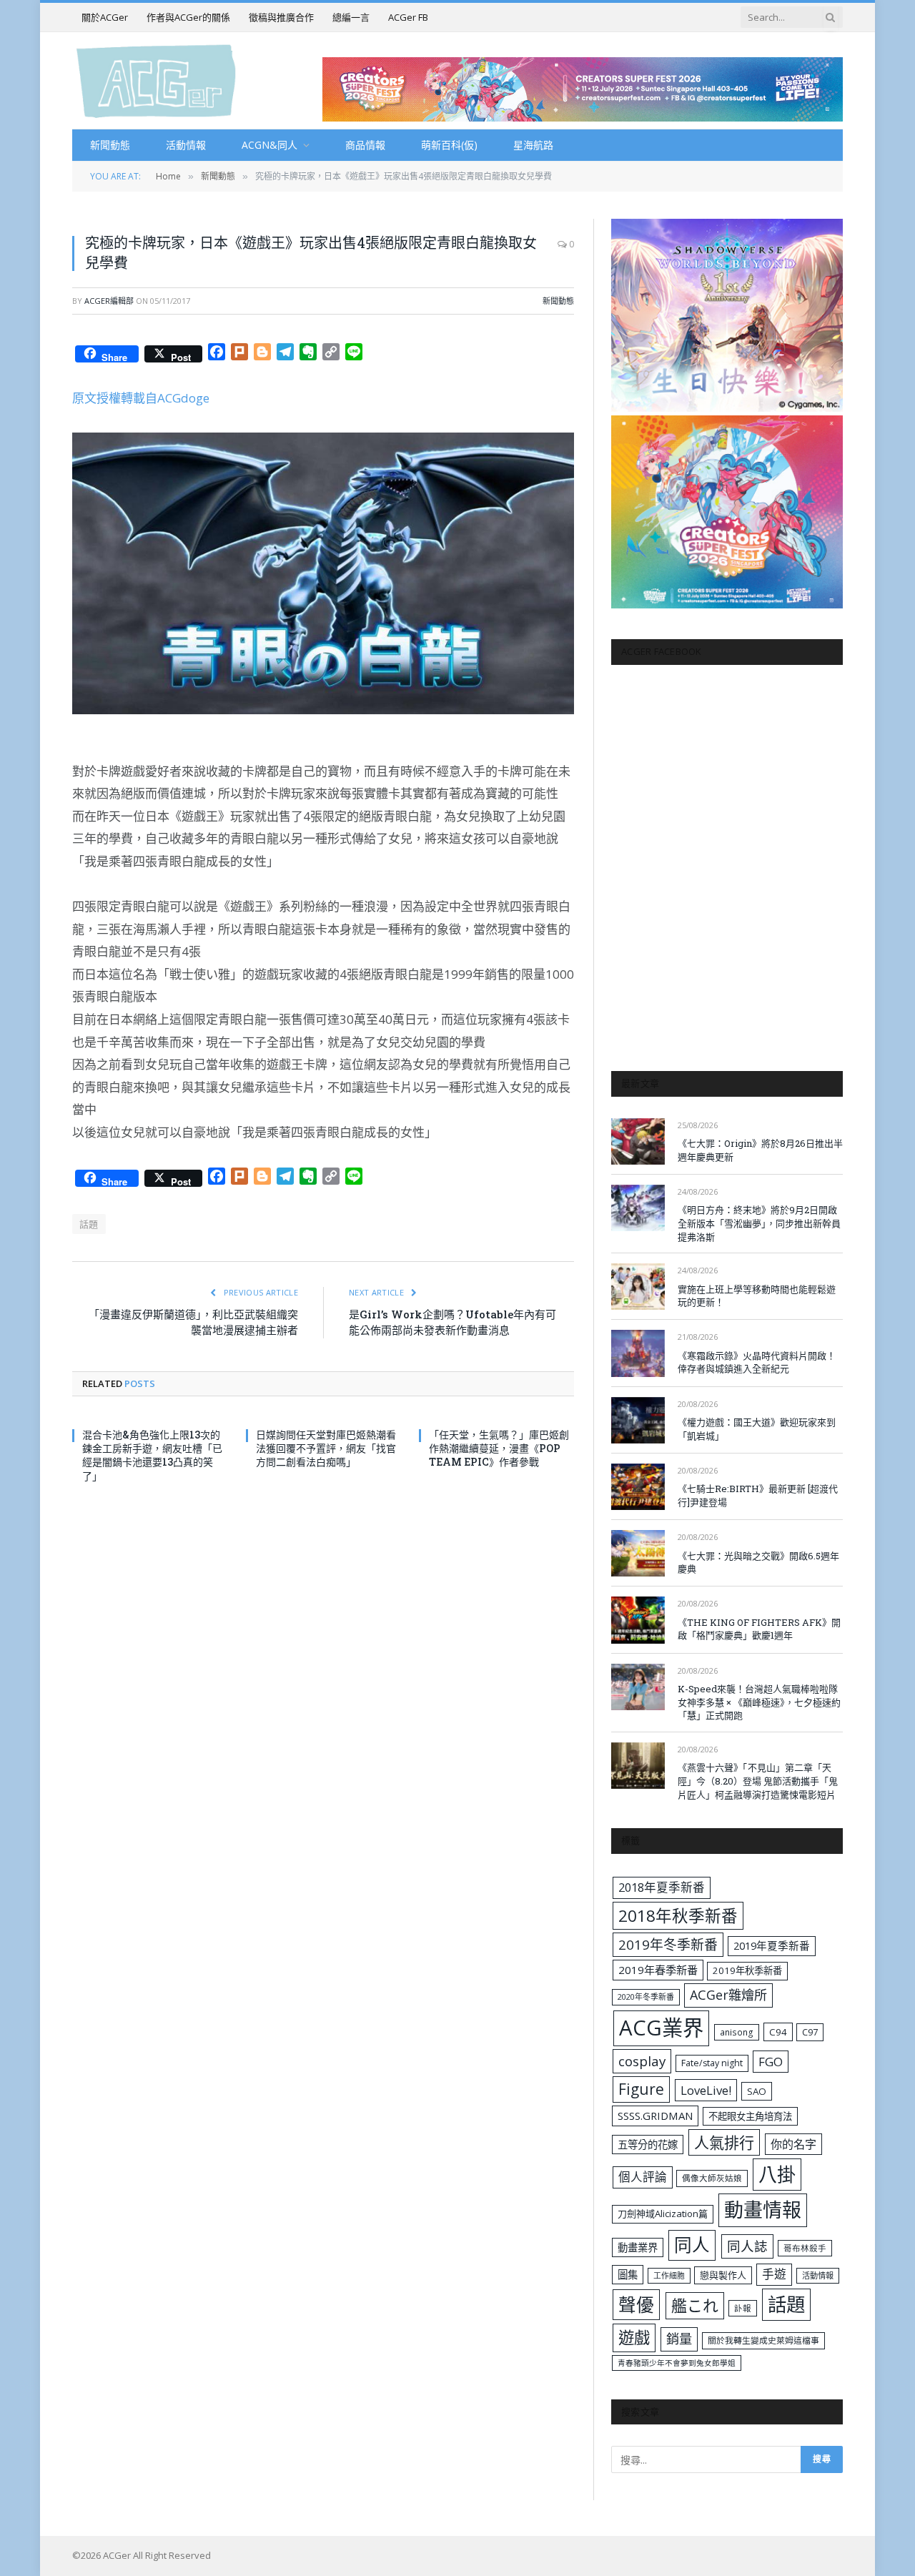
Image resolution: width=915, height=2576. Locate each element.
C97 (810, 2032)
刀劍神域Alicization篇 (663, 2214)
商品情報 (365, 145)
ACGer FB (408, 17)
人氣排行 (724, 2142)
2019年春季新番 (658, 1970)
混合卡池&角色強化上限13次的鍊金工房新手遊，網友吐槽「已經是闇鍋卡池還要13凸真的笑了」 (152, 1455)
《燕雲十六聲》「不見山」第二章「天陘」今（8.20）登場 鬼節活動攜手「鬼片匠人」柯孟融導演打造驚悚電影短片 (758, 1781)
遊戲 (634, 2338)
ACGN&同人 (269, 145)
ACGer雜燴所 (728, 1995)
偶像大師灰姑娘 (712, 2178)
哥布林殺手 (805, 2248)
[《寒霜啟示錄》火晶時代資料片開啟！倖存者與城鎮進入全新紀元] (638, 1353)
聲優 (636, 2305)
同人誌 (747, 2246)
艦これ (695, 2305)
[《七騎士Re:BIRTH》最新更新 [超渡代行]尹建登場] (638, 1487)
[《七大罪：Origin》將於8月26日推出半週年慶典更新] (638, 1141)
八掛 (777, 2174)
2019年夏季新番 (772, 1945)
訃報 (743, 2308)
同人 (692, 2245)
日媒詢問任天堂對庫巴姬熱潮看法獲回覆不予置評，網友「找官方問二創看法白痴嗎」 (326, 1448)
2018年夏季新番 (662, 1887)
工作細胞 (669, 2275)
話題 (89, 1224)
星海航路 (533, 145)
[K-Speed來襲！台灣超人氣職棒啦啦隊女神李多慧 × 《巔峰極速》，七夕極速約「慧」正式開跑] (638, 1687)
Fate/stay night (712, 2063)
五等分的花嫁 (648, 2145)
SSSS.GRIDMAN (655, 2116)
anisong (737, 2032)
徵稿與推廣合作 (281, 17)
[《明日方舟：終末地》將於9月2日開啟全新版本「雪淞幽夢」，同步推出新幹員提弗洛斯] (638, 1208)
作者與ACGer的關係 (188, 17)
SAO (757, 2091)
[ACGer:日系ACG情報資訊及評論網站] (156, 80)
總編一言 (351, 17)
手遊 (774, 2274)
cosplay (642, 2061)
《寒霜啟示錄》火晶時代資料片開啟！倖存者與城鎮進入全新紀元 (757, 1362)
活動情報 (186, 145)
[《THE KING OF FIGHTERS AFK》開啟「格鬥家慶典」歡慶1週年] (638, 1620)
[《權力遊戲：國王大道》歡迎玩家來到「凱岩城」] (638, 1420)
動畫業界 (638, 2247)
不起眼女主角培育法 (750, 2116)
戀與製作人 (723, 2275)
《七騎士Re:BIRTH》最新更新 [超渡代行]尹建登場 (758, 1495)
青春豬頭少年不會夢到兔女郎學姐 (677, 2363)
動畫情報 (763, 2210)
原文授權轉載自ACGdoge (141, 398)
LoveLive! (706, 2090)
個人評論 (643, 2177)
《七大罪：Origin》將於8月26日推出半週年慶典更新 (760, 1150)
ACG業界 (661, 2028)
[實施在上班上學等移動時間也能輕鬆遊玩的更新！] (638, 1287)
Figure (641, 2089)
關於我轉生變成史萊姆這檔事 (763, 2340)
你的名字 (793, 2144)
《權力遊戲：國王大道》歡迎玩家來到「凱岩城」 (757, 1429)
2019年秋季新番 (747, 1970)
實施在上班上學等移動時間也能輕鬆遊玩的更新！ (757, 1296)
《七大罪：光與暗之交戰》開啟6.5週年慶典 (758, 1563)
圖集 (628, 2275)
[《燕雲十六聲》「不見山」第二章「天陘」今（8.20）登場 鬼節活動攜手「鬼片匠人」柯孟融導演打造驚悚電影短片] (638, 1766)
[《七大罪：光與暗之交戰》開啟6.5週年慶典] (638, 1553)
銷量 (679, 2339)
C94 (778, 2032)
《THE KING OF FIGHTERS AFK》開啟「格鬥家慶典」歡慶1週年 (759, 1629)
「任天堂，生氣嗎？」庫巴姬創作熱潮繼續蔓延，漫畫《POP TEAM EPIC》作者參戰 (499, 1448)
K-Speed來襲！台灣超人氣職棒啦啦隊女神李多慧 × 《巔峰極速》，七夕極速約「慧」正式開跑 (759, 1702)
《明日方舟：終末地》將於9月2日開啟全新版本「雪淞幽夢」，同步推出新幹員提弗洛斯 (759, 1223)
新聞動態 (110, 145)
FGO (771, 2062)
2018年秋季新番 (678, 1916)
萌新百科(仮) (449, 145)
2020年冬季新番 (646, 1997)
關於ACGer (105, 17)
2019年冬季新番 (668, 1945)
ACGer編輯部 (109, 301)
